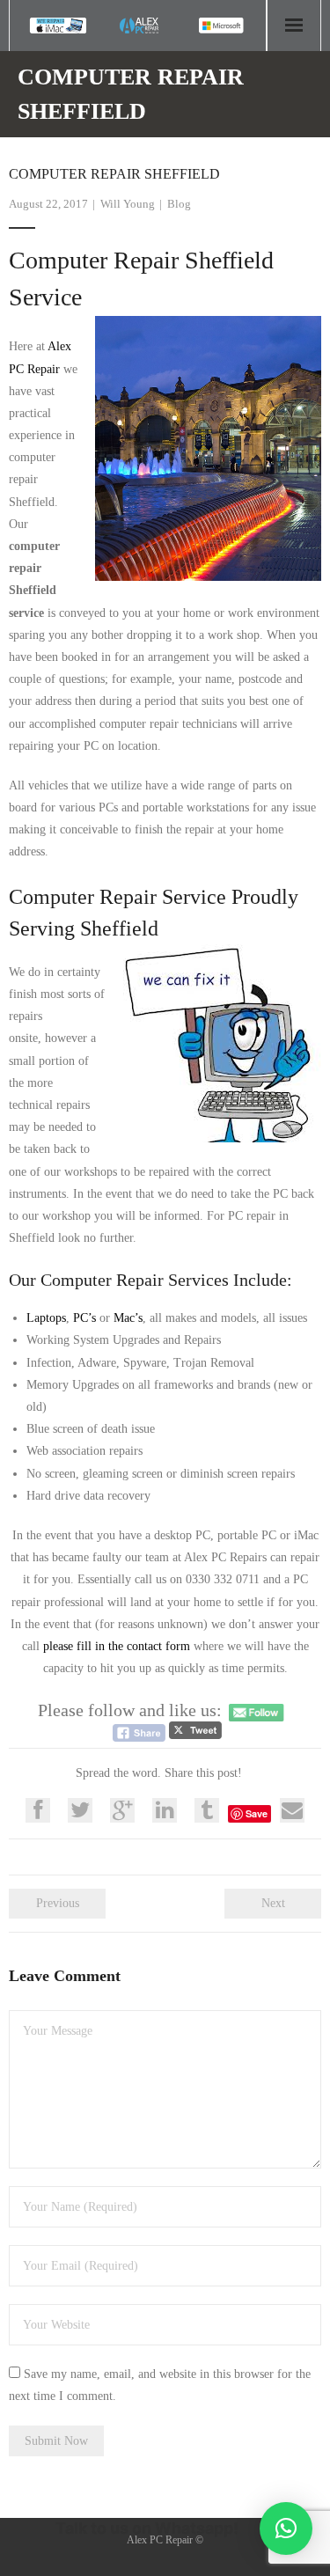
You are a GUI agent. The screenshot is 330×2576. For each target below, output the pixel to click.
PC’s (84, 1318)
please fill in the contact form (117, 1646)
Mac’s (128, 1318)
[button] (286, 2528)
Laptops (46, 1318)
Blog (179, 204)
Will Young (128, 204)
